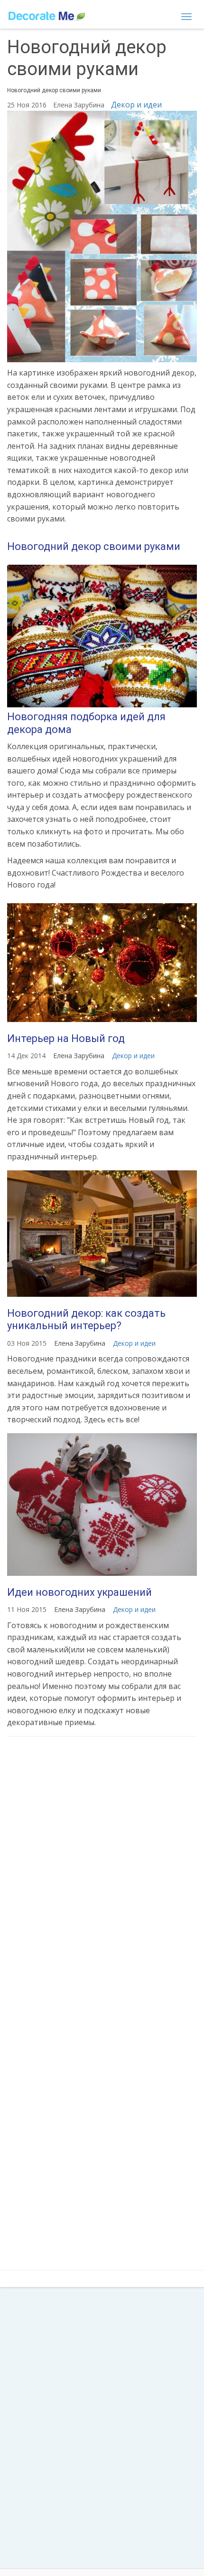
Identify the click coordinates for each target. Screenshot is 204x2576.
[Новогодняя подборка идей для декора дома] (102, 636)
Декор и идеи (136, 105)
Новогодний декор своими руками (94, 546)
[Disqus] (102, 1870)
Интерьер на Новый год (66, 1038)
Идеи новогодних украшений (79, 1592)
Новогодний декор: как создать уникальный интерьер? (86, 1319)
